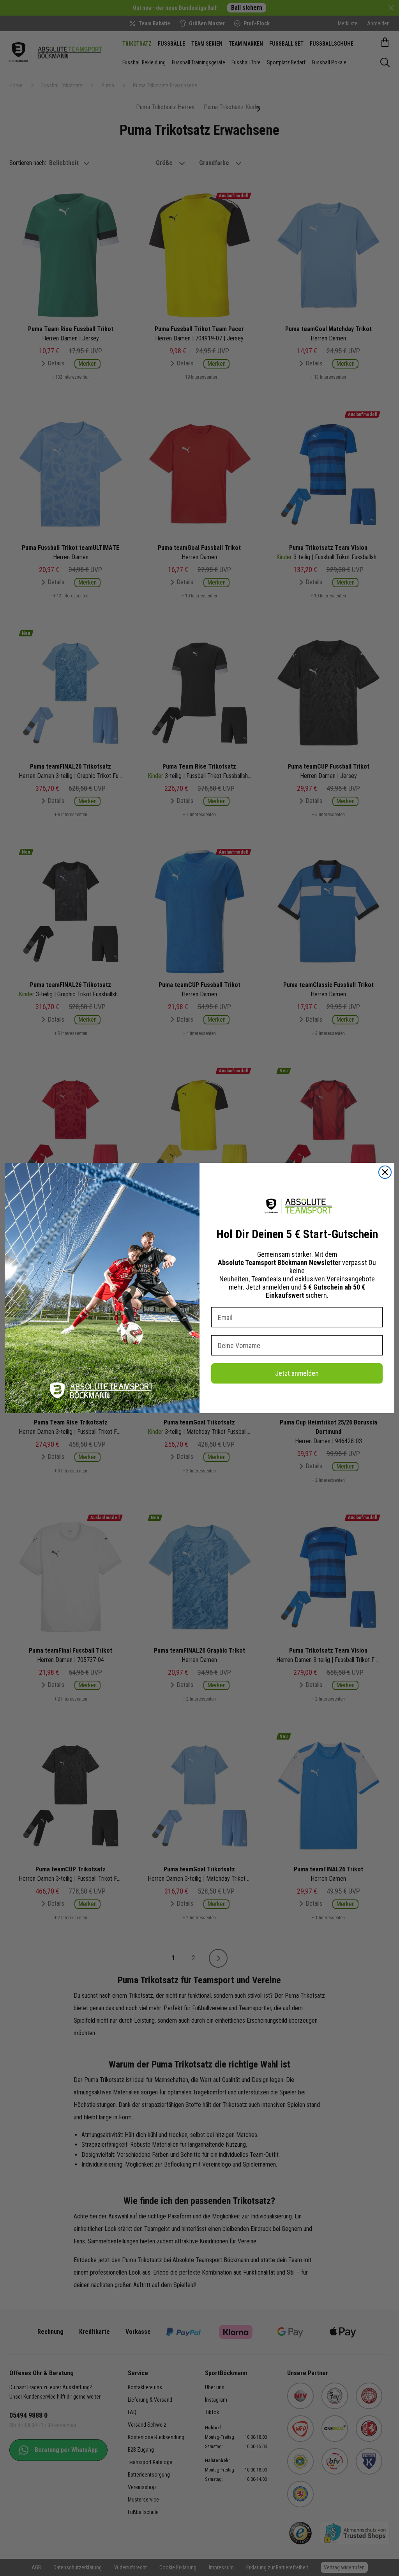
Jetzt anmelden (297, 1373)
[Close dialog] (385, 1172)
